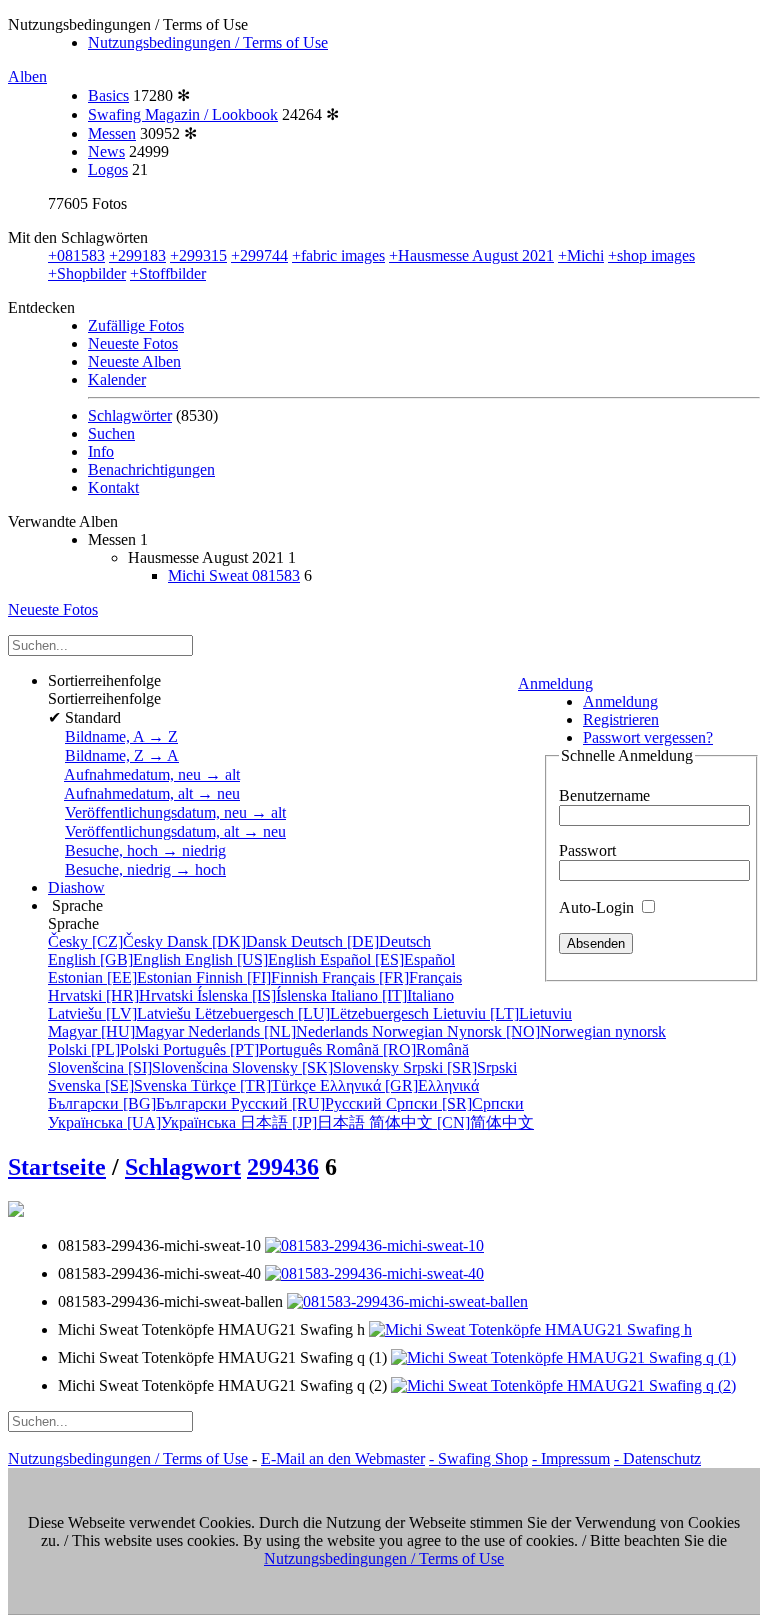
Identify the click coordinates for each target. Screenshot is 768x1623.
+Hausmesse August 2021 (471, 255)
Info (101, 451)
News (106, 151)
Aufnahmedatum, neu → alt (152, 774)
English (116, 959)
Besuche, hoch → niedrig (145, 850)
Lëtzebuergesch (314, 1013)
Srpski (460, 1067)
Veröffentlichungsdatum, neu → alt (175, 812)
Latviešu (121, 1013)
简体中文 (451, 1122)
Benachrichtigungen (151, 469)
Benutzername (604, 795)
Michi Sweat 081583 (234, 575)
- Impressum (571, 1458)
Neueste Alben (134, 361)
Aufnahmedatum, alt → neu (152, 793)
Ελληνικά (399, 1085)
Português (244, 1049)
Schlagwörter (130, 415)
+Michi (581, 255)
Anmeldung (555, 683)
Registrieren (621, 719)
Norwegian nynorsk (519, 1031)
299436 (283, 1167)
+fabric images (338, 255)
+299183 (137, 255)
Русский (308, 1103)
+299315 (198, 255)
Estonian (122, 977)
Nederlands (280, 1031)
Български (139, 1103)
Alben (27, 76)
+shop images (651, 255)
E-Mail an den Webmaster (343, 1458)
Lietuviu (502, 1013)
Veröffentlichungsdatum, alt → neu (175, 831)
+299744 (259, 255)
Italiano (392, 995)
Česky (107, 941)
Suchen (111, 433)
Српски (455, 1103)
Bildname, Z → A (122, 755)
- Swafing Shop (478, 1458)
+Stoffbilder (168, 273)
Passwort (587, 850)
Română (397, 1049)
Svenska (119, 1085)
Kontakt (113, 487)
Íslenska (264, 995)
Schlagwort (183, 1167)
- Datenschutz (657, 1458)
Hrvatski (122, 995)
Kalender (117, 379)
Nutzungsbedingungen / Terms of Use (208, 42)
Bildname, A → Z (121, 736)
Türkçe (255, 1085)
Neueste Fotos (133, 343)
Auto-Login (598, 907)
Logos (108, 169)
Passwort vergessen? (648, 737)
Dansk (229, 941)
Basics (108, 95)
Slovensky (317, 1067)
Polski (105, 1049)
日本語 (304, 1122)
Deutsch (361, 941)
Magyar (118, 1031)
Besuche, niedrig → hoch (145, 869)
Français (392, 977)
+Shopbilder (87, 273)
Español (387, 959)
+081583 (76, 255)
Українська (144, 1122)
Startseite (57, 1167)
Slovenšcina (140, 1067)
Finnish (259, 977)
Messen (112, 133)
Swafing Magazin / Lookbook (183, 114)
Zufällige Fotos (136, 325)
